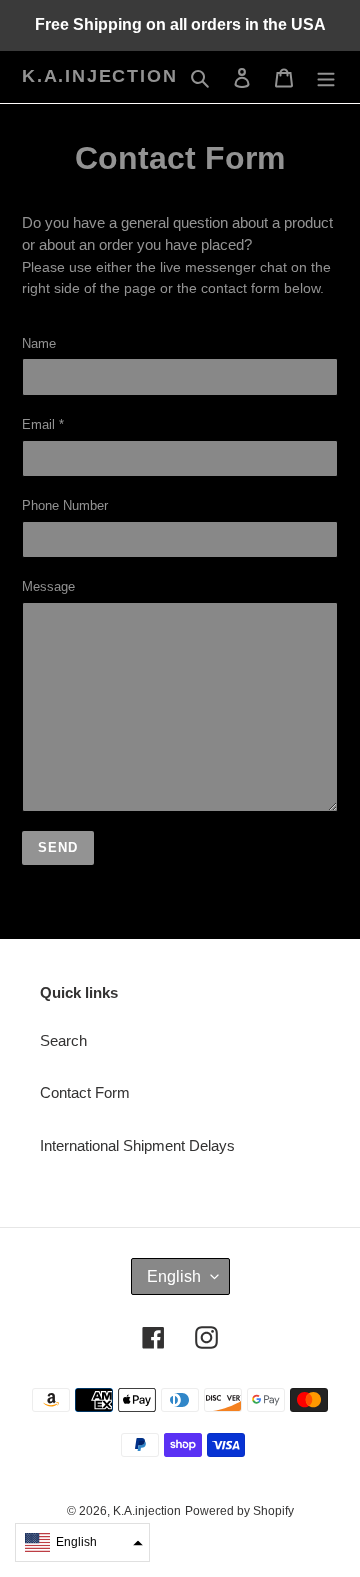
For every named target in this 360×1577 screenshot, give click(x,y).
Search (63, 1040)
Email (43, 424)
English (174, 1276)
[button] (82, 1542)
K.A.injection (99, 76)
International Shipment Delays (137, 1145)
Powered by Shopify (239, 1511)
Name (39, 343)
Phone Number (65, 505)
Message (48, 586)
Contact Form (85, 1092)
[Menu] (326, 77)
